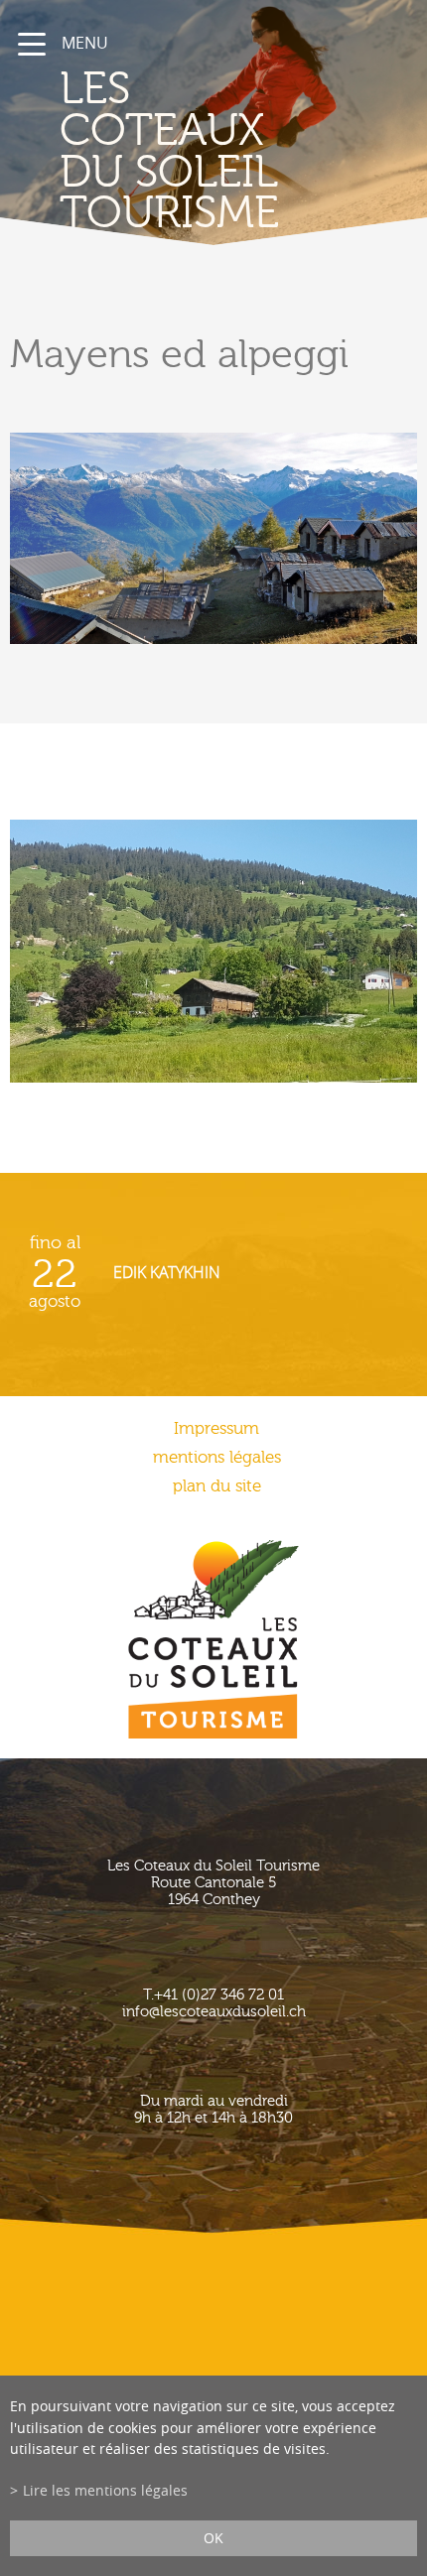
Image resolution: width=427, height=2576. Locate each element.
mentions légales (217, 1457)
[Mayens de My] (213, 951)
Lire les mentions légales (105, 2490)
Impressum (216, 1428)
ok (213, 2538)
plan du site (217, 1486)
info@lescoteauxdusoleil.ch (214, 2012)
